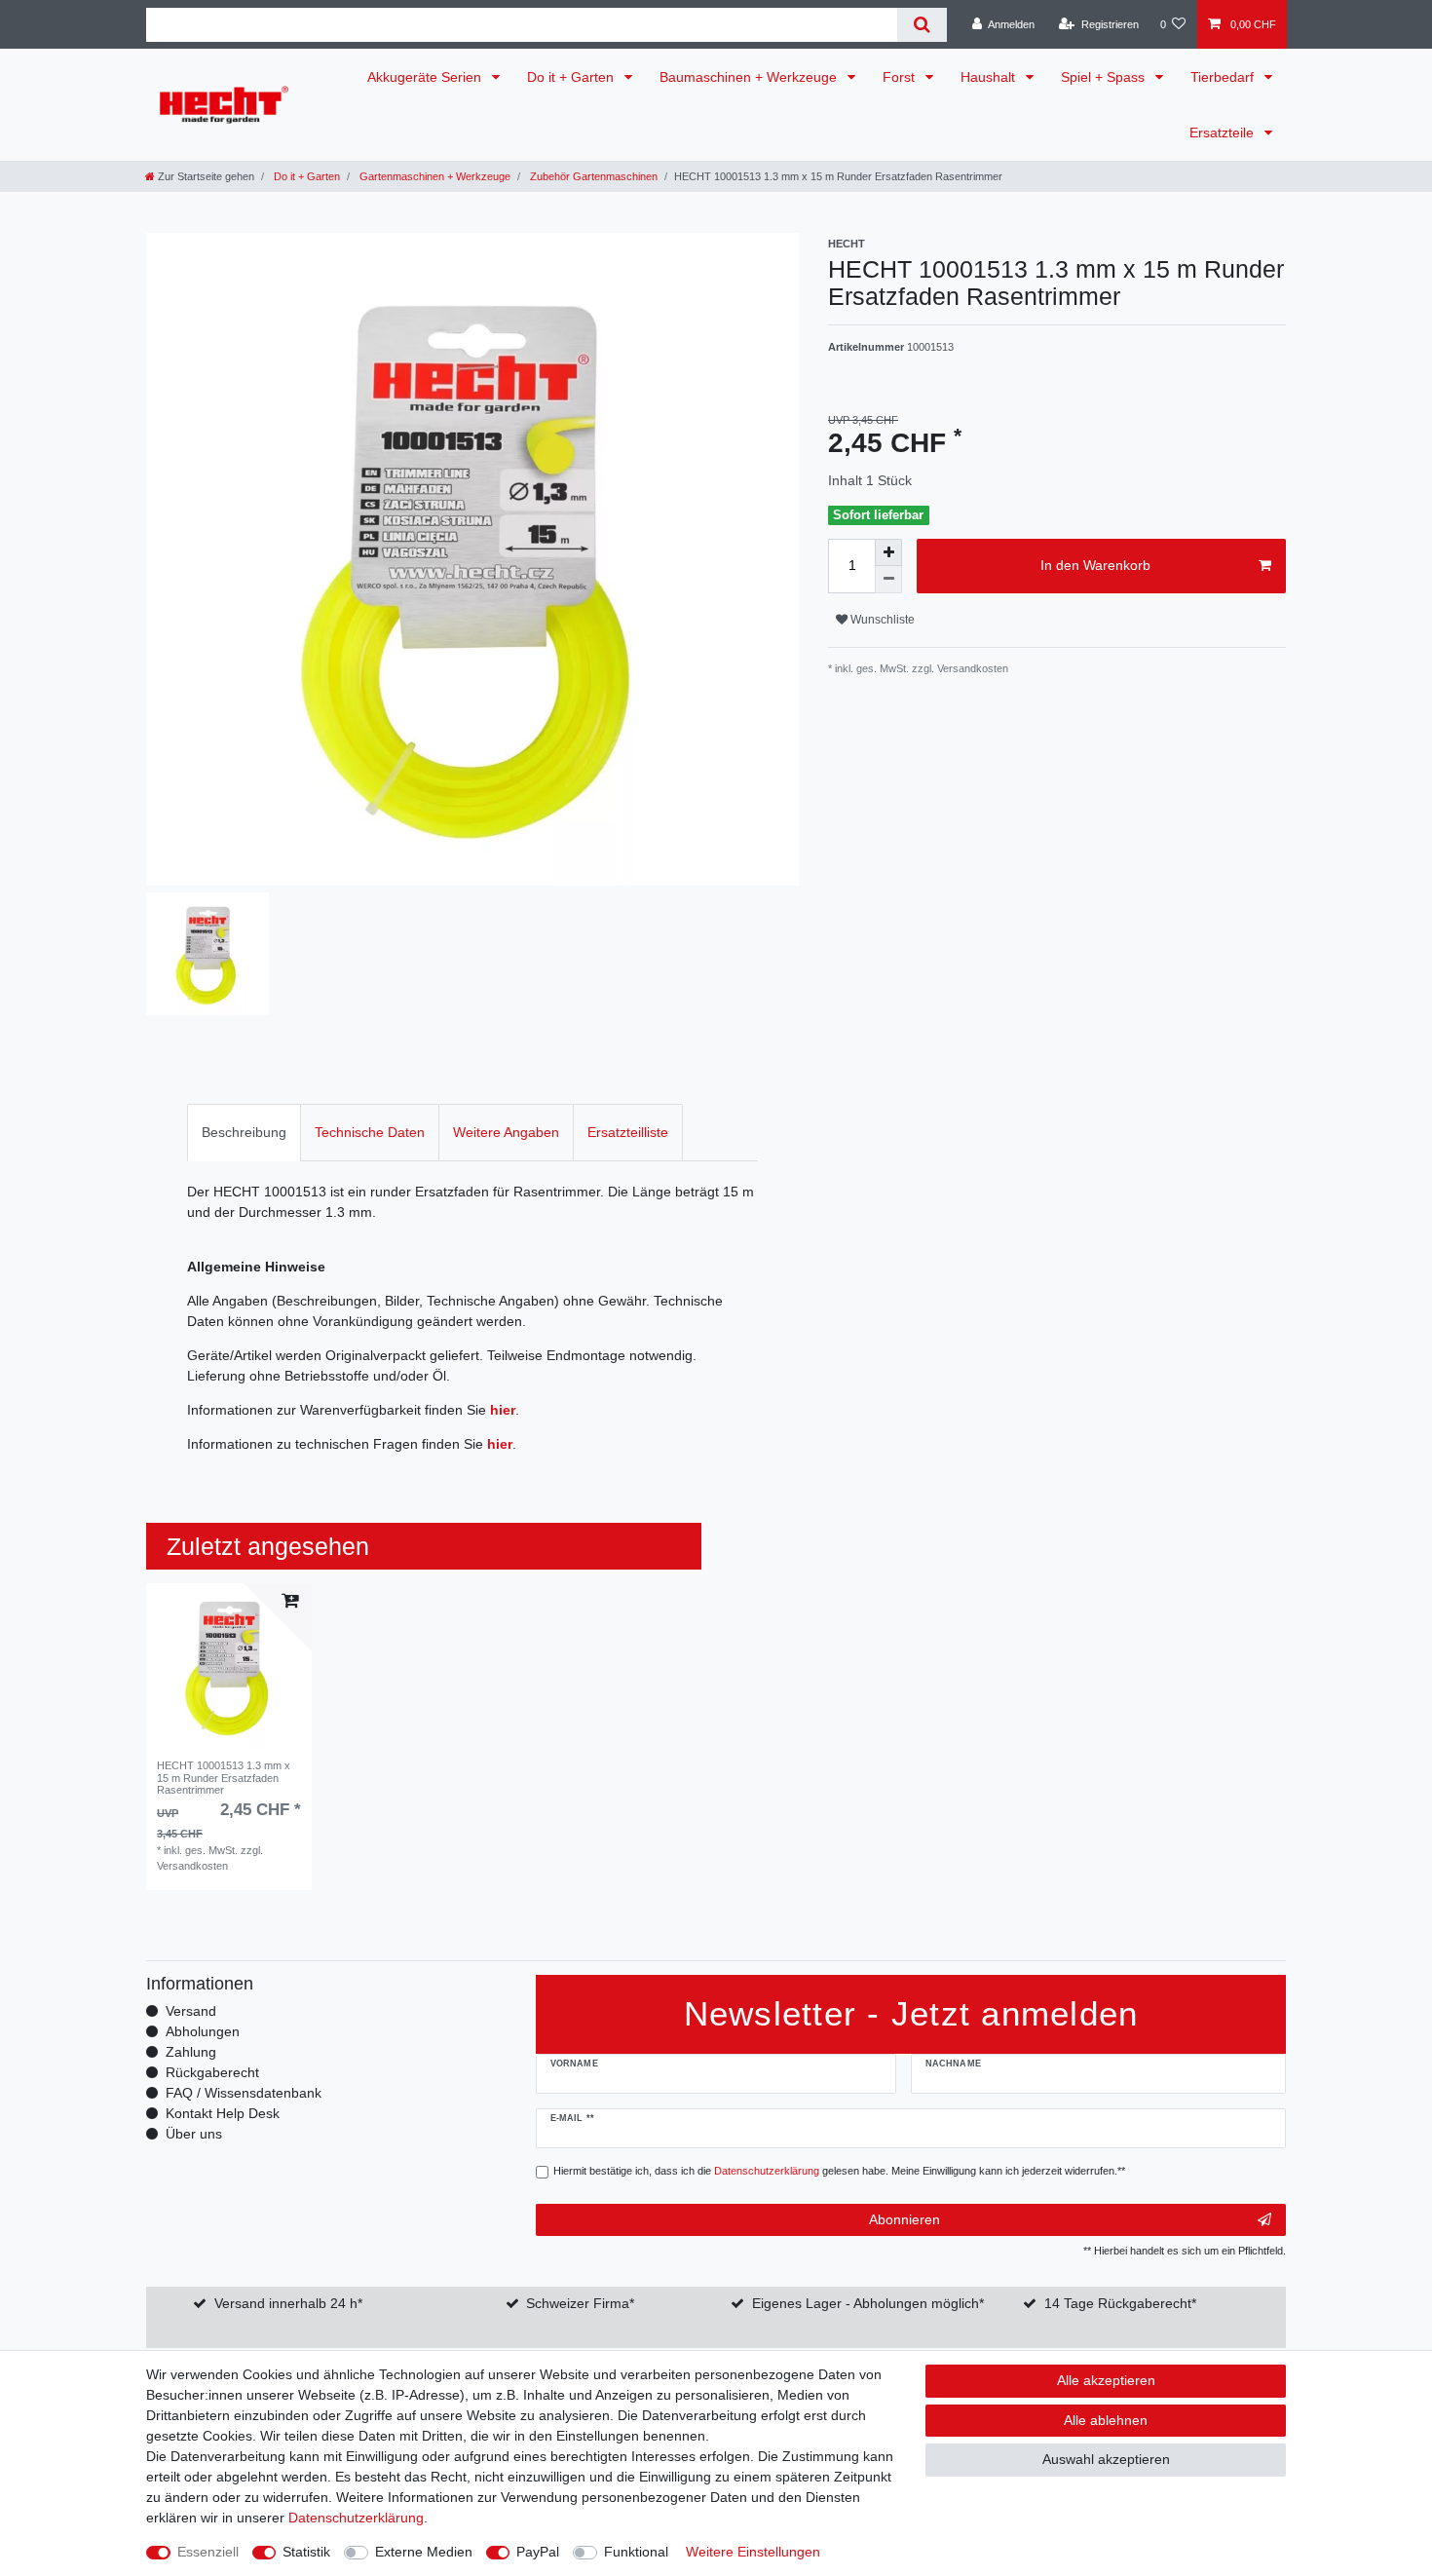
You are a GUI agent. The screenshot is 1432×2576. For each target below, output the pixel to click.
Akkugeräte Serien (426, 77)
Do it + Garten (572, 77)
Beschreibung (244, 1132)
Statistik (306, 2552)
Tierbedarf (1224, 77)
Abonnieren (904, 2219)
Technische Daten (370, 1132)
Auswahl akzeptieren (1106, 2459)
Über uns (194, 2134)
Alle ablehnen (1106, 2420)
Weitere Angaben (506, 1132)
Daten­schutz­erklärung (356, 2518)
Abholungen (203, 2031)
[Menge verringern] (888, 580)
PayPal (538, 2552)
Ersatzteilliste (628, 1132)
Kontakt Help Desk (223, 2113)
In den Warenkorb (1095, 565)
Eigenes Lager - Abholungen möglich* (868, 2303)
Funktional (636, 2552)
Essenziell (208, 2552)
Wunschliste (881, 620)
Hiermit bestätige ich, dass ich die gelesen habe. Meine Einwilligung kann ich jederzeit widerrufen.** (839, 2171)
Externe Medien (424, 2552)
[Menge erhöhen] (888, 552)
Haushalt (990, 77)
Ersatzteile (1224, 133)
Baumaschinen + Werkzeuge (750, 77)
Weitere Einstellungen (753, 2552)
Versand (191, 2011)
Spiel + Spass (1105, 77)
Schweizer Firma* (580, 2303)
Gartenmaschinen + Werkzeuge (433, 176)
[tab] (244, 1133)
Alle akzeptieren (1106, 2380)
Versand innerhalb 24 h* (288, 2303)
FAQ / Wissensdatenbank (244, 2093)
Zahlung (191, 2052)
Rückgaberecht (212, 2072)
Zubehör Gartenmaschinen (592, 176)
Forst (901, 77)
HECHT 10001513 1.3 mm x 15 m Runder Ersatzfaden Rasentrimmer (224, 1778)
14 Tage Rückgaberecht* (1120, 2303)
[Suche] (922, 25)
